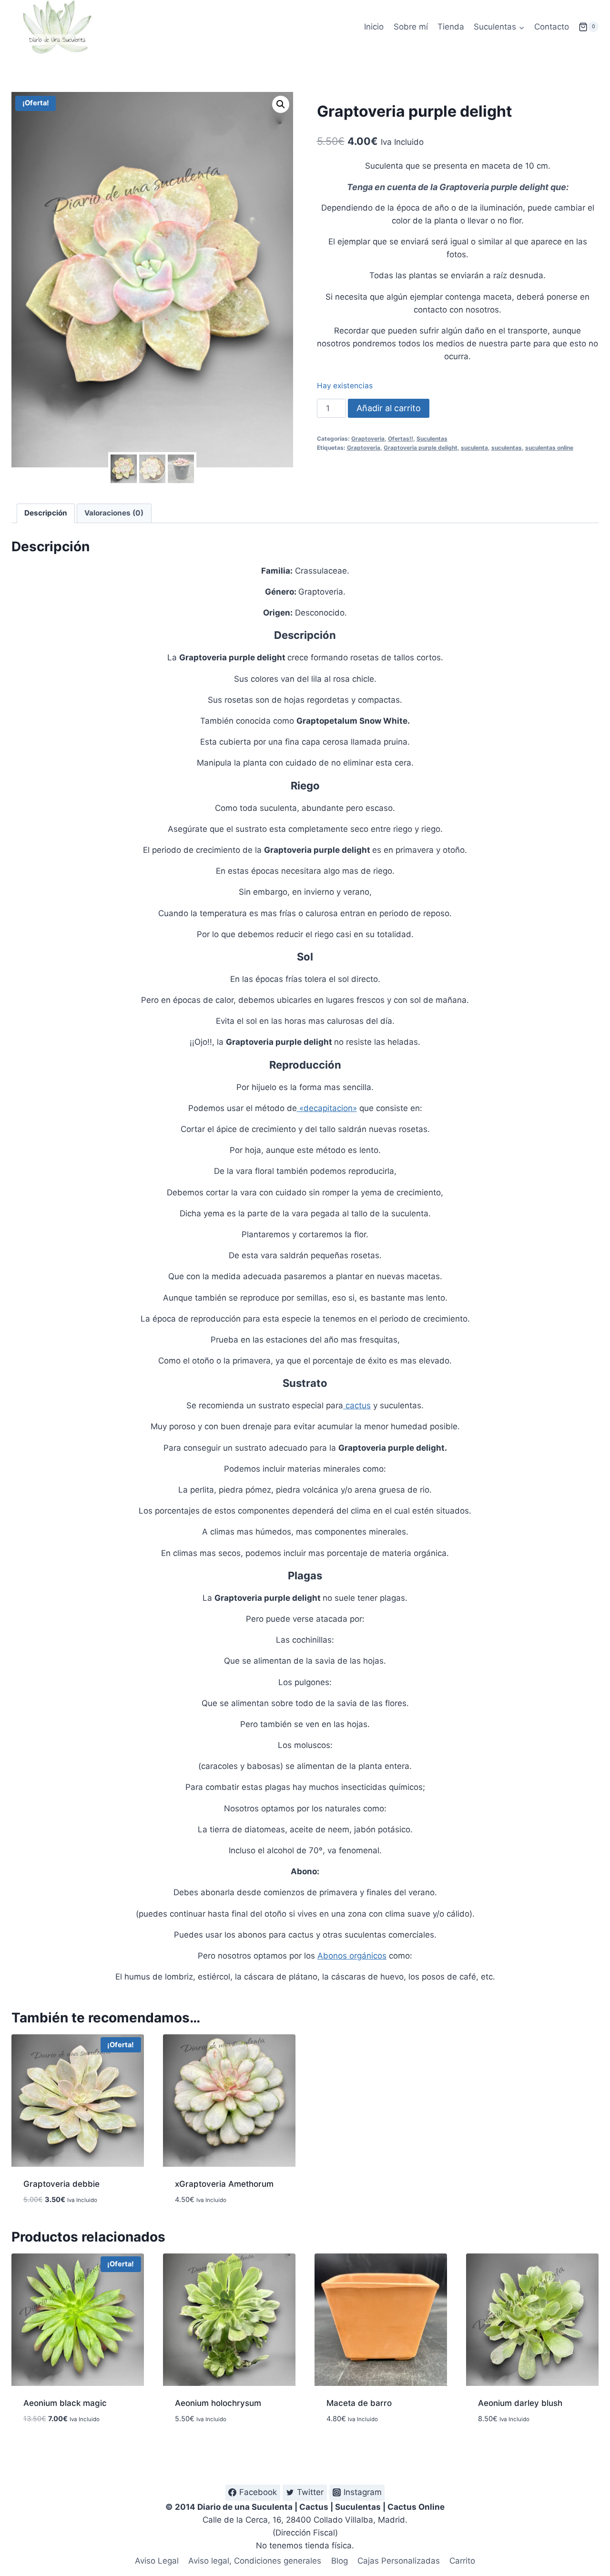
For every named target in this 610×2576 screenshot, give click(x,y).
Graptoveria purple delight (421, 448)
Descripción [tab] (46, 513)
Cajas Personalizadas (399, 2561)
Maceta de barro (359, 2403)
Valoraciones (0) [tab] (114, 513)
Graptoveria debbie (61, 2184)
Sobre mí (411, 27)
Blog (340, 2561)
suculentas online (549, 448)
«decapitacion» (327, 1108)
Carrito (462, 2561)
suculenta (474, 448)
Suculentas (432, 439)
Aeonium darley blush (520, 2403)
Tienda (451, 27)
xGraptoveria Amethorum (224, 2184)
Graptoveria (368, 439)
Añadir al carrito (389, 408)
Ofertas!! (401, 439)
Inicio (374, 27)
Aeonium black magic (65, 2403)
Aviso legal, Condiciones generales (255, 2561)
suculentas (507, 448)
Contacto (552, 27)
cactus (357, 1405)
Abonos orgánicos (352, 1956)
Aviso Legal (157, 2561)
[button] (281, 104)
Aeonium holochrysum (218, 2403)
